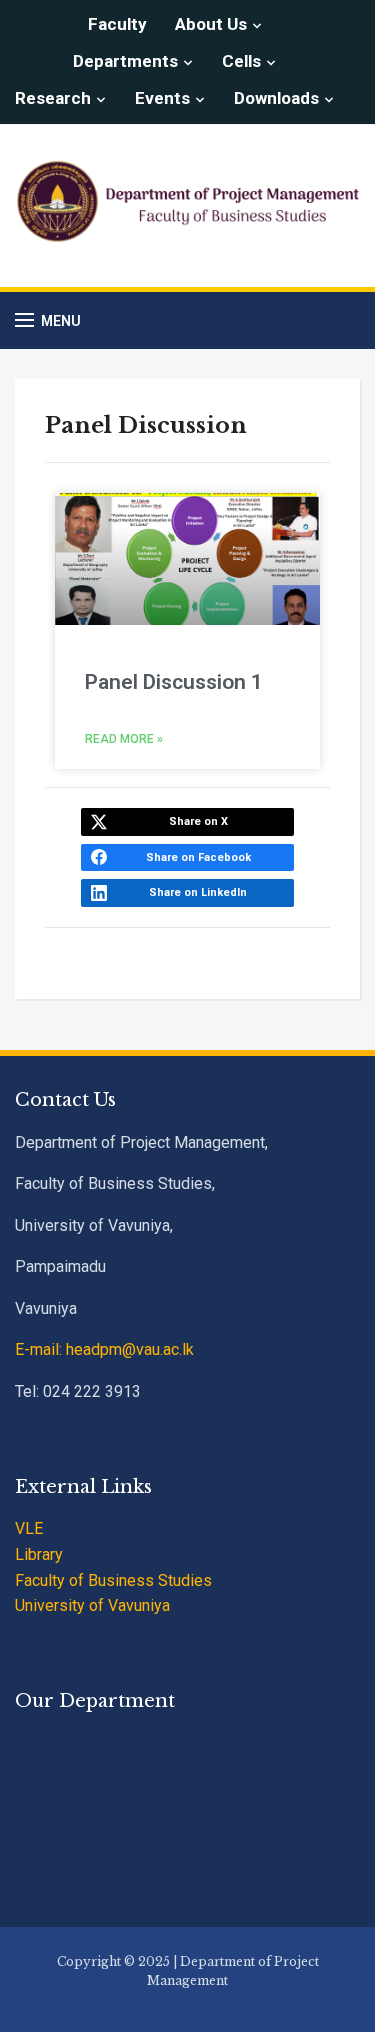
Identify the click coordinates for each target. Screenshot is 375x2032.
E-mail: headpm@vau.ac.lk (104, 1349)
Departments (125, 61)
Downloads (276, 98)
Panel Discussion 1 (174, 682)
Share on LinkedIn (198, 892)
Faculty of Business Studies (113, 1580)
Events (162, 98)
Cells (241, 61)
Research (53, 98)
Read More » (124, 739)
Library (39, 1554)
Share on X (198, 821)
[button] (48, 320)
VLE (29, 1528)
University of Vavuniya (92, 1605)
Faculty (117, 24)
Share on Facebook (198, 857)
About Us (211, 24)
